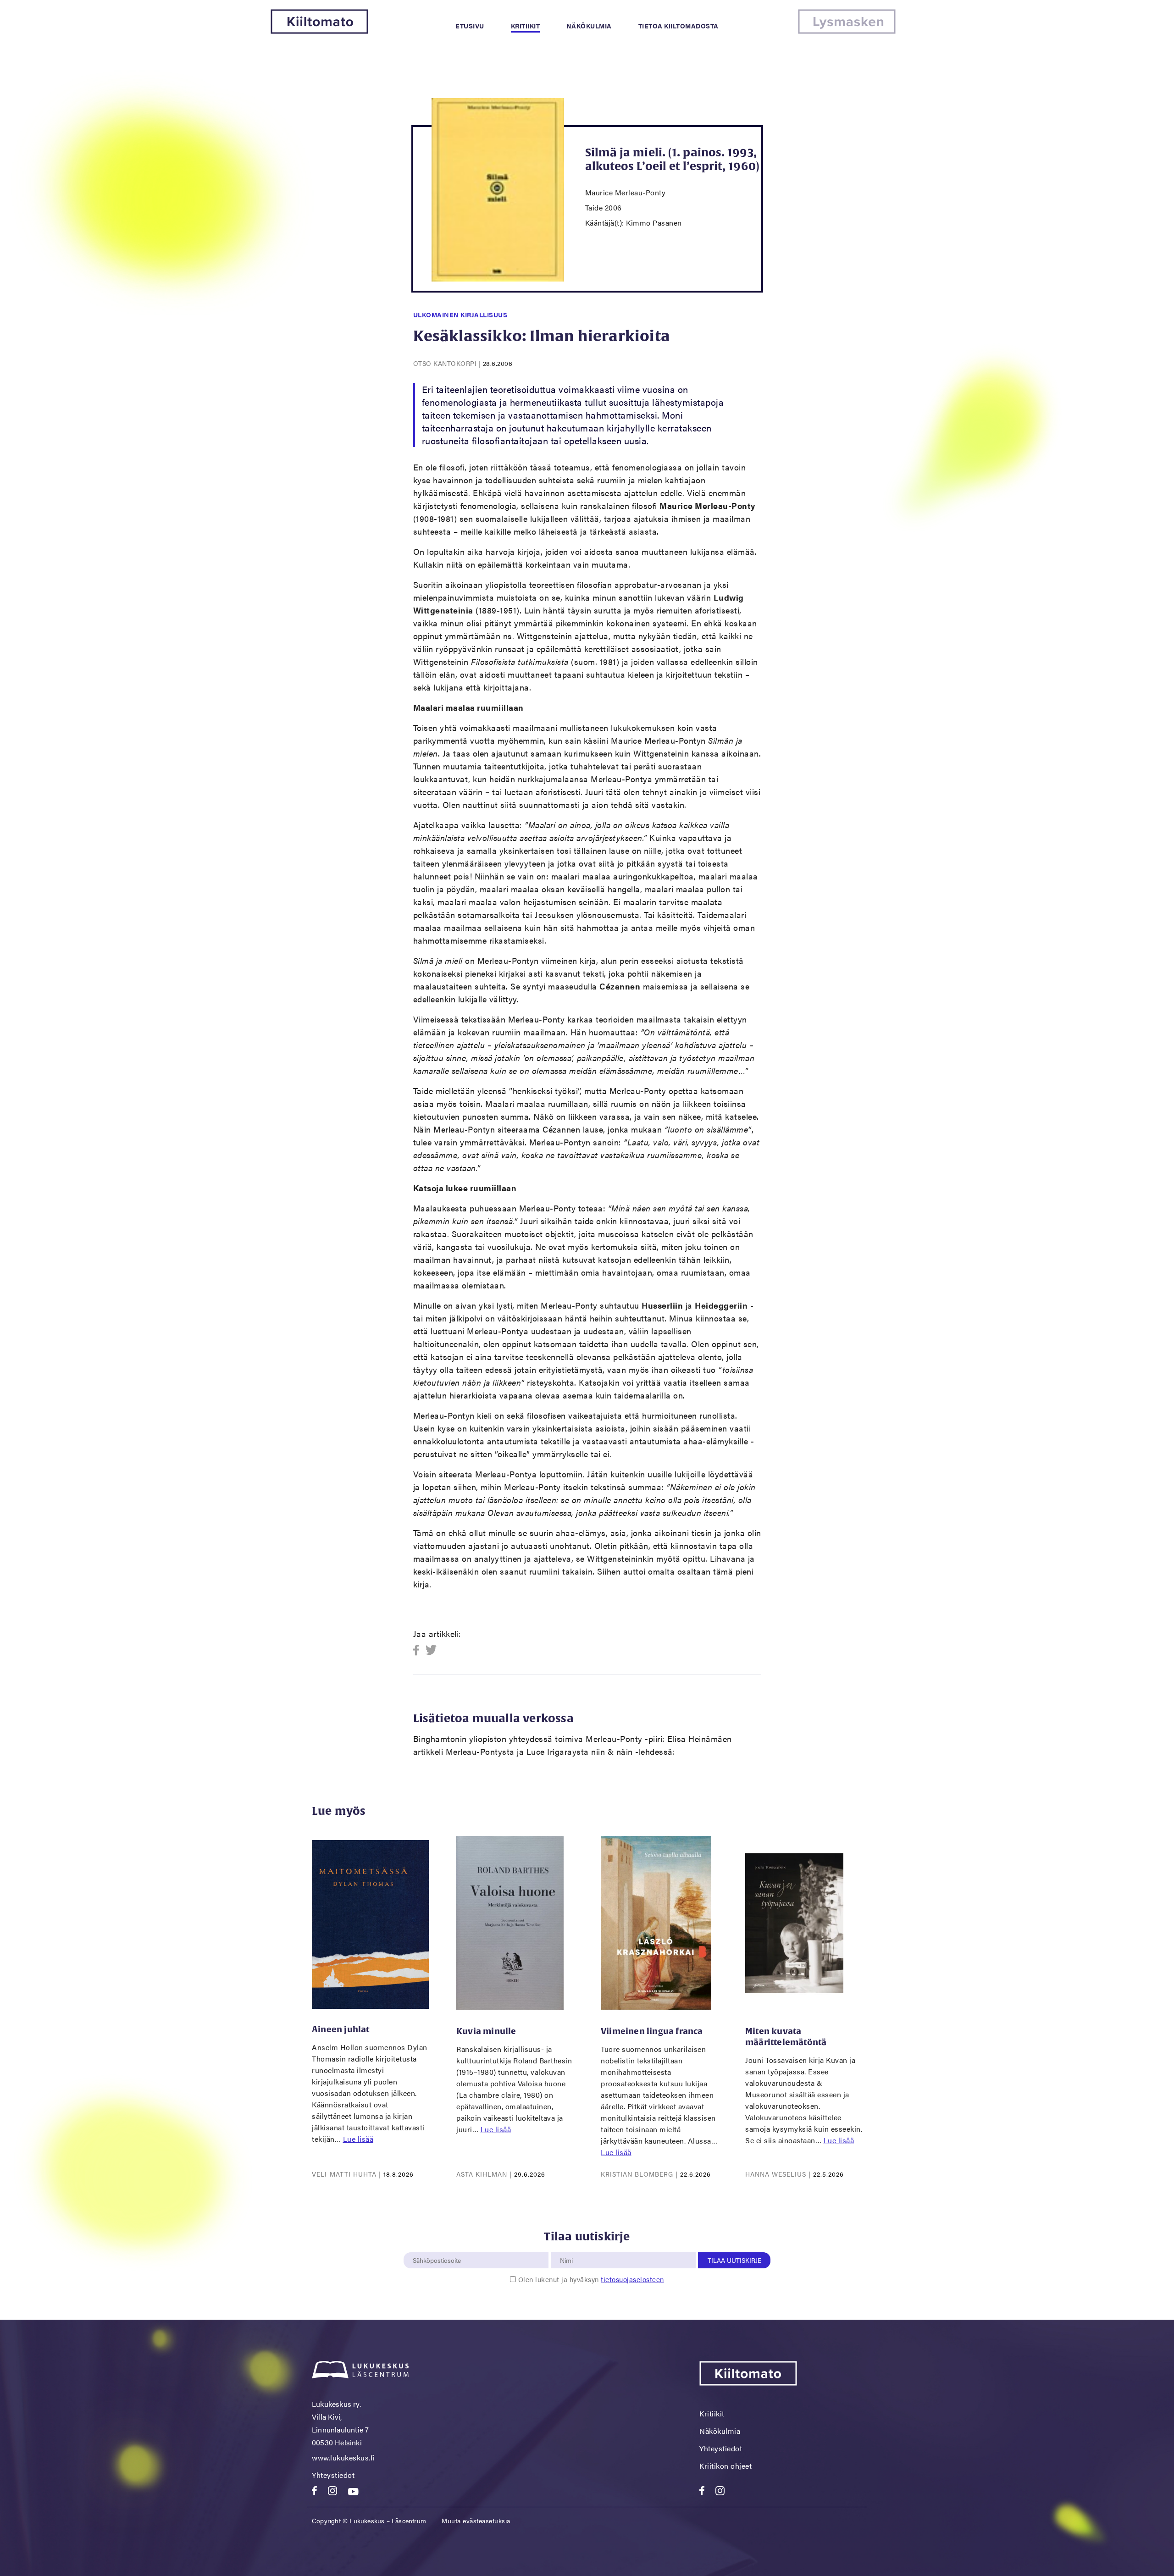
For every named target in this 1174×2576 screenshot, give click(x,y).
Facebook (419, 1650)
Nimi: (567, 2247)
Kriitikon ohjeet (725, 2466)
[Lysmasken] (847, 31)
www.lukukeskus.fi (343, 2457)
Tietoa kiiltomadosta (678, 26)
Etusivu (470, 26)
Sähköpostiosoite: (439, 2247)
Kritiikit (526, 26)
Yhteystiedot (333, 2475)
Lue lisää (358, 2139)
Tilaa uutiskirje (734, 2260)
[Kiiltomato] (319, 31)
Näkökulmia (589, 26)
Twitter (431, 1650)
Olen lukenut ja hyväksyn (591, 2279)
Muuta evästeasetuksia (476, 2521)
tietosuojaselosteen (632, 2279)
